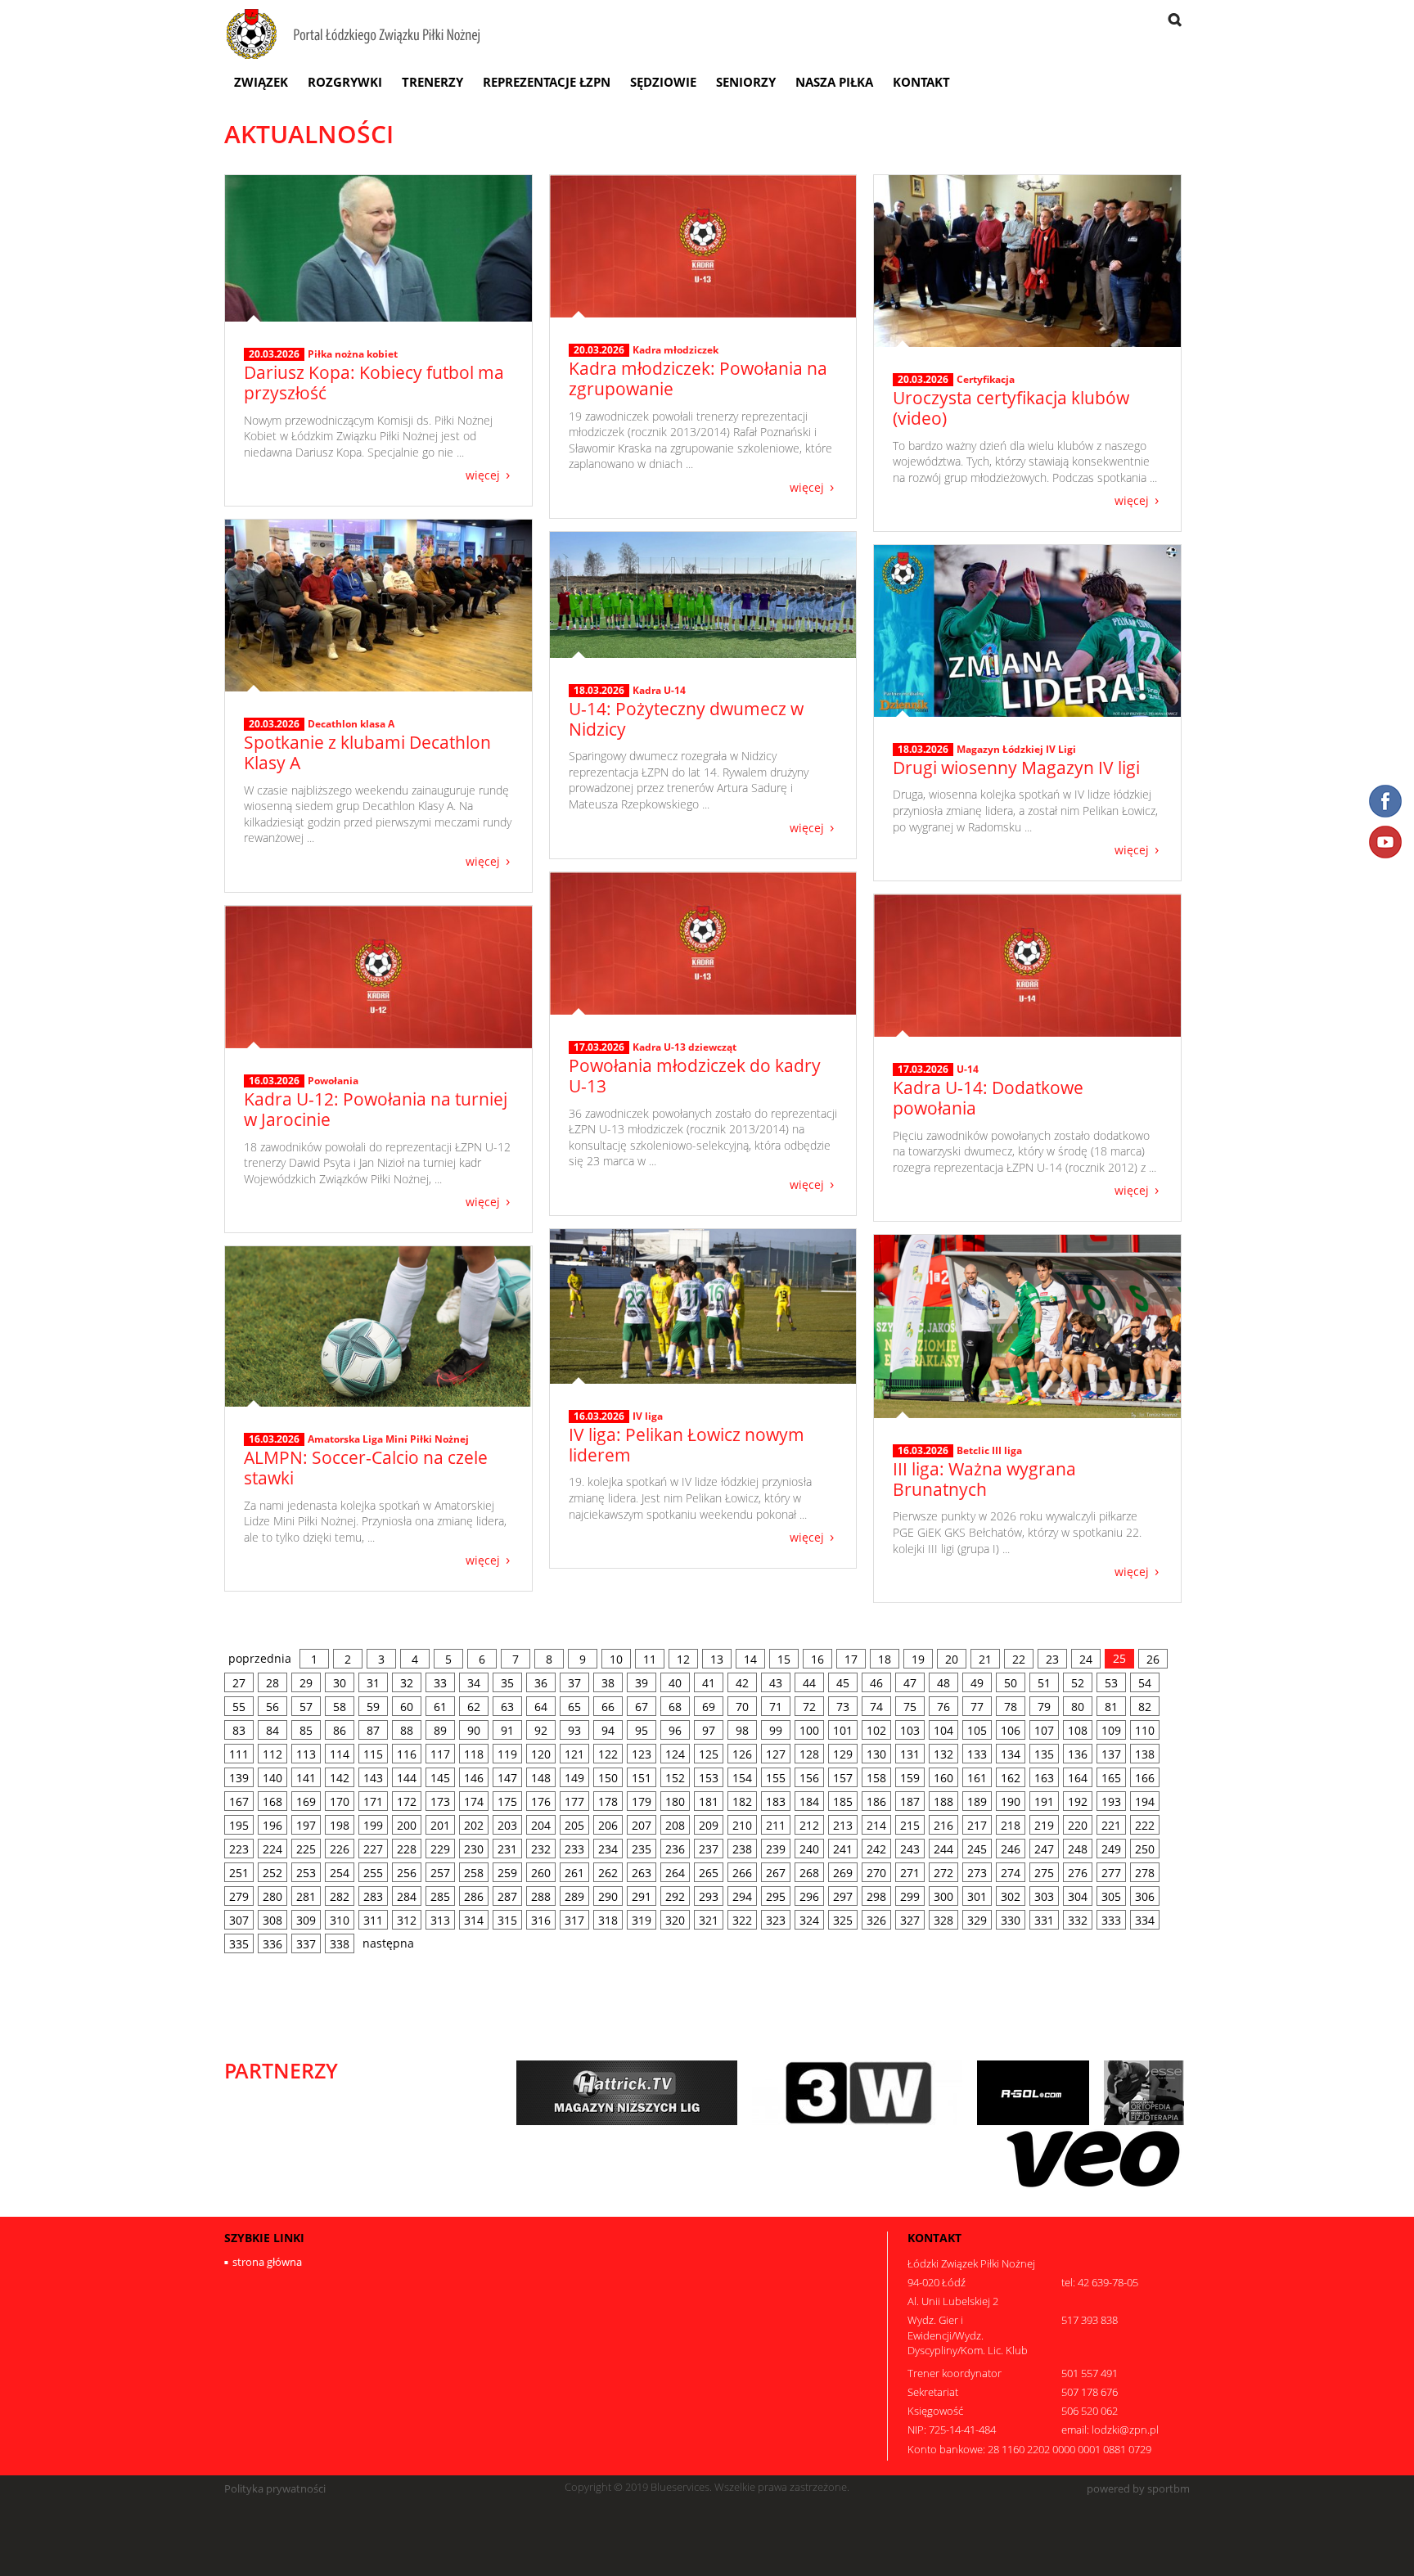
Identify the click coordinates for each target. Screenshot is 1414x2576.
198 (340, 1825)
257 (440, 1873)
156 (809, 1778)
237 (709, 1849)
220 (1078, 1825)
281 (306, 1896)
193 (1111, 1801)
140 (272, 1778)
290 (608, 1896)
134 (1011, 1754)
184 (809, 1801)
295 (776, 1896)
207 (642, 1825)
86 (340, 1730)
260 (541, 1873)
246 (1011, 1849)
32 (407, 1683)
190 (1011, 1801)
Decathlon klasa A (351, 724)
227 (373, 1849)
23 (1052, 1659)
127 (776, 1754)
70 (742, 1707)
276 (1078, 1873)
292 (675, 1896)
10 (616, 1659)
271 (910, 1873)
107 (1044, 1730)
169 (306, 1801)
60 (407, 1707)
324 (809, 1920)
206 (608, 1825)
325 (843, 1920)
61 (440, 1707)
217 (977, 1825)
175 (507, 1801)
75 (910, 1707)
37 (574, 1683)
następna (388, 1943)
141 (306, 1778)
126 (742, 1754)
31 (373, 1683)
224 (272, 1849)
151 (642, 1778)
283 (373, 1896)
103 (910, 1730)
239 (776, 1849)
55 (239, 1707)
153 (709, 1778)
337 (306, 1944)
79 (1044, 1707)
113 (306, 1754)
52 (1078, 1683)
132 (943, 1754)
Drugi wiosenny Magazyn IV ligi (1016, 768)
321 (709, 1920)
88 (407, 1730)
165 (1111, 1778)
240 (809, 1849)
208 (675, 1825)
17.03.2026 (599, 1047)
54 (1145, 1683)
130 (876, 1754)
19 (918, 1659)
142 (340, 1778)
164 (1078, 1778)
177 (574, 1801)
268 (809, 1873)
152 (675, 1778)
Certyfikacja (986, 379)
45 (843, 1683)
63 (507, 1707)
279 (239, 1896)
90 (474, 1730)
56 (272, 1707)
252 (272, 1873)
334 (1145, 1920)
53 (1111, 1683)
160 (943, 1778)
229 (440, 1849)
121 (574, 1754)
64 (541, 1707)
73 (843, 1707)
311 (373, 1920)
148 (541, 1778)
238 (742, 1849)
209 (709, 1825)
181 (709, 1801)
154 (742, 1778)
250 (1145, 1849)
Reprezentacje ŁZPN (547, 82)
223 (239, 1849)
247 (1044, 1849)
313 (440, 1920)
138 (1145, 1754)
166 (1145, 1778)
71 (776, 1707)
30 (340, 1683)
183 (776, 1801)
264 (675, 1873)
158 (876, 1778)
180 (675, 1801)
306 (1145, 1896)
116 (407, 1754)
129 (843, 1754)
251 (239, 1873)
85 (306, 1730)
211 (776, 1825)
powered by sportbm (1138, 2489)
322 (742, 1920)
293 (709, 1896)
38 (608, 1683)
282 (340, 1896)
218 (1011, 1825)
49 (977, 1683)
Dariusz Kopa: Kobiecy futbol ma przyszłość (374, 383)
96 (675, 1730)
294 (742, 1896)
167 (239, 1801)
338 (340, 1944)
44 (809, 1683)
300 (943, 1896)
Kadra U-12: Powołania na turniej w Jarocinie (376, 1109)
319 (642, 1920)
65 (574, 1707)
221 (1111, 1825)
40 (675, 1683)
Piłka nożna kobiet (353, 354)
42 (742, 1683)
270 (876, 1873)
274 (1011, 1873)
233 (574, 1849)
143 (373, 1778)
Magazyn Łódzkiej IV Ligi (1016, 749)
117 (440, 1754)
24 (1086, 1659)
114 (340, 1754)
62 (474, 1707)
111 (239, 1754)
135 (1044, 1754)
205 (574, 1825)
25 (1119, 1658)
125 (709, 1754)
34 (474, 1683)
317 (574, 1920)
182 (742, 1801)
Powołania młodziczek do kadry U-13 (695, 1076)
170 (340, 1801)
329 (977, 1920)
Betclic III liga (989, 1450)
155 (776, 1778)
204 (541, 1825)
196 (272, 1825)
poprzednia (260, 1658)
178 (608, 1801)
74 (876, 1707)
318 (608, 1920)
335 (239, 1944)
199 (373, 1825)
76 (943, 1707)
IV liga (648, 1416)
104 (943, 1730)
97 (709, 1730)
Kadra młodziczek (675, 350)
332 (1078, 1920)
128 (809, 1754)
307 (239, 1920)
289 (574, 1896)
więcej (483, 474)
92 (541, 1730)
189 (977, 1801)
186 (876, 1801)
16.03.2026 (274, 1081)
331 (1044, 1920)
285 (440, 1896)
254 (340, 1873)
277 (1111, 1873)
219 (1044, 1825)
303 (1044, 1896)
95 (642, 1730)
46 (876, 1683)
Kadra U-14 (659, 690)
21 (985, 1659)
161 (977, 1778)
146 (474, 1778)
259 (507, 1873)
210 (742, 1825)
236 (675, 1849)
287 (507, 1896)
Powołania (333, 1081)
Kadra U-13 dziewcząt (684, 1047)
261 (574, 1873)
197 (306, 1825)
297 (843, 1896)
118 (474, 1754)
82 (1145, 1707)
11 (650, 1659)
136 (1078, 1754)
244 (943, 1849)
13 (717, 1659)
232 (541, 1849)
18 (885, 1659)
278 (1145, 1873)
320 (675, 1920)
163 (1044, 1778)
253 (306, 1873)
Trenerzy (432, 82)
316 (541, 1920)
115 (373, 1754)
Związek (261, 82)
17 (851, 1659)
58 (340, 1707)
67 (642, 1707)
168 (272, 1801)
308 (272, 1920)
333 (1111, 1920)
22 (1019, 1659)
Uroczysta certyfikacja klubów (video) (1011, 408)
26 (1153, 1659)
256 (407, 1873)
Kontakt (921, 82)
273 (977, 1873)
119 (507, 1754)
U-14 (968, 1069)
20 (952, 1659)
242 (876, 1849)
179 (642, 1801)
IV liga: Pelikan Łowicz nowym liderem (687, 1445)
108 (1078, 1730)
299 (910, 1896)
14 (750, 1659)
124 (675, 1754)
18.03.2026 (599, 691)
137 (1111, 1754)
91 (507, 1730)
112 (272, 1754)
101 (843, 1730)
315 (507, 1920)
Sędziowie (663, 82)
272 (943, 1873)
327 (910, 1920)
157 (843, 1778)
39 (642, 1683)
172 (407, 1801)
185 (843, 1801)
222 (1145, 1825)
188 (943, 1801)
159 (910, 1778)
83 (239, 1730)
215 (910, 1825)
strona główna (267, 2262)
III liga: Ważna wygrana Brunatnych (984, 1479)
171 (373, 1801)
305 (1111, 1896)
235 (642, 1849)
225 (306, 1849)
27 (239, 1683)
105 (977, 1730)
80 (1078, 1707)
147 (507, 1778)
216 (943, 1825)
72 (809, 1707)
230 (474, 1849)
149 (574, 1778)
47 (910, 1683)
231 (507, 1849)
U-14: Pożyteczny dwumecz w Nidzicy (686, 719)
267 (776, 1873)
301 (977, 1896)
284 (407, 1896)
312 (407, 1920)
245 (977, 1849)
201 (440, 1825)
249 (1111, 1849)
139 (239, 1778)
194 (1145, 1801)
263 (642, 1873)
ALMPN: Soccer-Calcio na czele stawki (366, 1468)
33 (440, 1683)
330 (1011, 1920)
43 (776, 1683)
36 (541, 1683)
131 (910, 1754)
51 (1044, 1683)
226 (340, 1849)
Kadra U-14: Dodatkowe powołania (988, 1098)
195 (239, 1825)
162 (1011, 1778)
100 (809, 1730)
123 (642, 1754)
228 (407, 1849)
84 (272, 1730)
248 (1078, 1849)
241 (843, 1849)
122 (608, 1754)
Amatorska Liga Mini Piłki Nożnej (388, 1439)
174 (474, 1801)
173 (440, 1801)
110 (1145, 1730)
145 (440, 1778)
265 (709, 1873)
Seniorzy (746, 82)
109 (1111, 1730)
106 (1011, 1730)
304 (1078, 1896)
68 (675, 1707)
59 (373, 1707)
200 (407, 1825)
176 (541, 1801)
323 (776, 1920)
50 (1011, 1683)
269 (843, 1873)
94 (608, 1730)
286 (474, 1896)
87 (373, 1730)
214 (876, 1825)
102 (876, 1730)
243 (910, 1849)
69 (709, 1707)
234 (608, 1849)
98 (742, 1730)
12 (683, 1659)
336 (272, 1944)
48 (943, 1683)
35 (507, 1683)
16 (817, 1659)
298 (876, 1896)
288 (541, 1896)
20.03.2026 (274, 354)
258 (474, 1873)
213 (843, 1825)
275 (1044, 1873)
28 (272, 1683)
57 (306, 1707)
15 (784, 1659)
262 (608, 1873)
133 (977, 1754)
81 (1111, 1707)
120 (541, 1754)
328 (943, 1920)
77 (977, 1707)
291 (642, 1896)
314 (474, 1920)
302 (1011, 1896)
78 (1011, 1707)
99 (776, 1730)
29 (306, 1683)
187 (910, 1801)
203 (507, 1825)
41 (709, 1683)
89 (440, 1730)
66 (608, 1707)
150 (608, 1778)
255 (373, 1873)
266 (742, 1873)
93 (574, 1730)
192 (1078, 1801)
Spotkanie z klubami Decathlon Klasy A (367, 752)
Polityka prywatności (275, 2489)
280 (272, 1896)
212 (809, 1825)
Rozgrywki (345, 82)
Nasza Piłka (834, 82)
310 (340, 1920)
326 (876, 1920)
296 (809, 1896)
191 (1044, 1801)
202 (474, 1825)
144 (407, 1778)
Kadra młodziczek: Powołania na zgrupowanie (698, 378)
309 (306, 1920)
